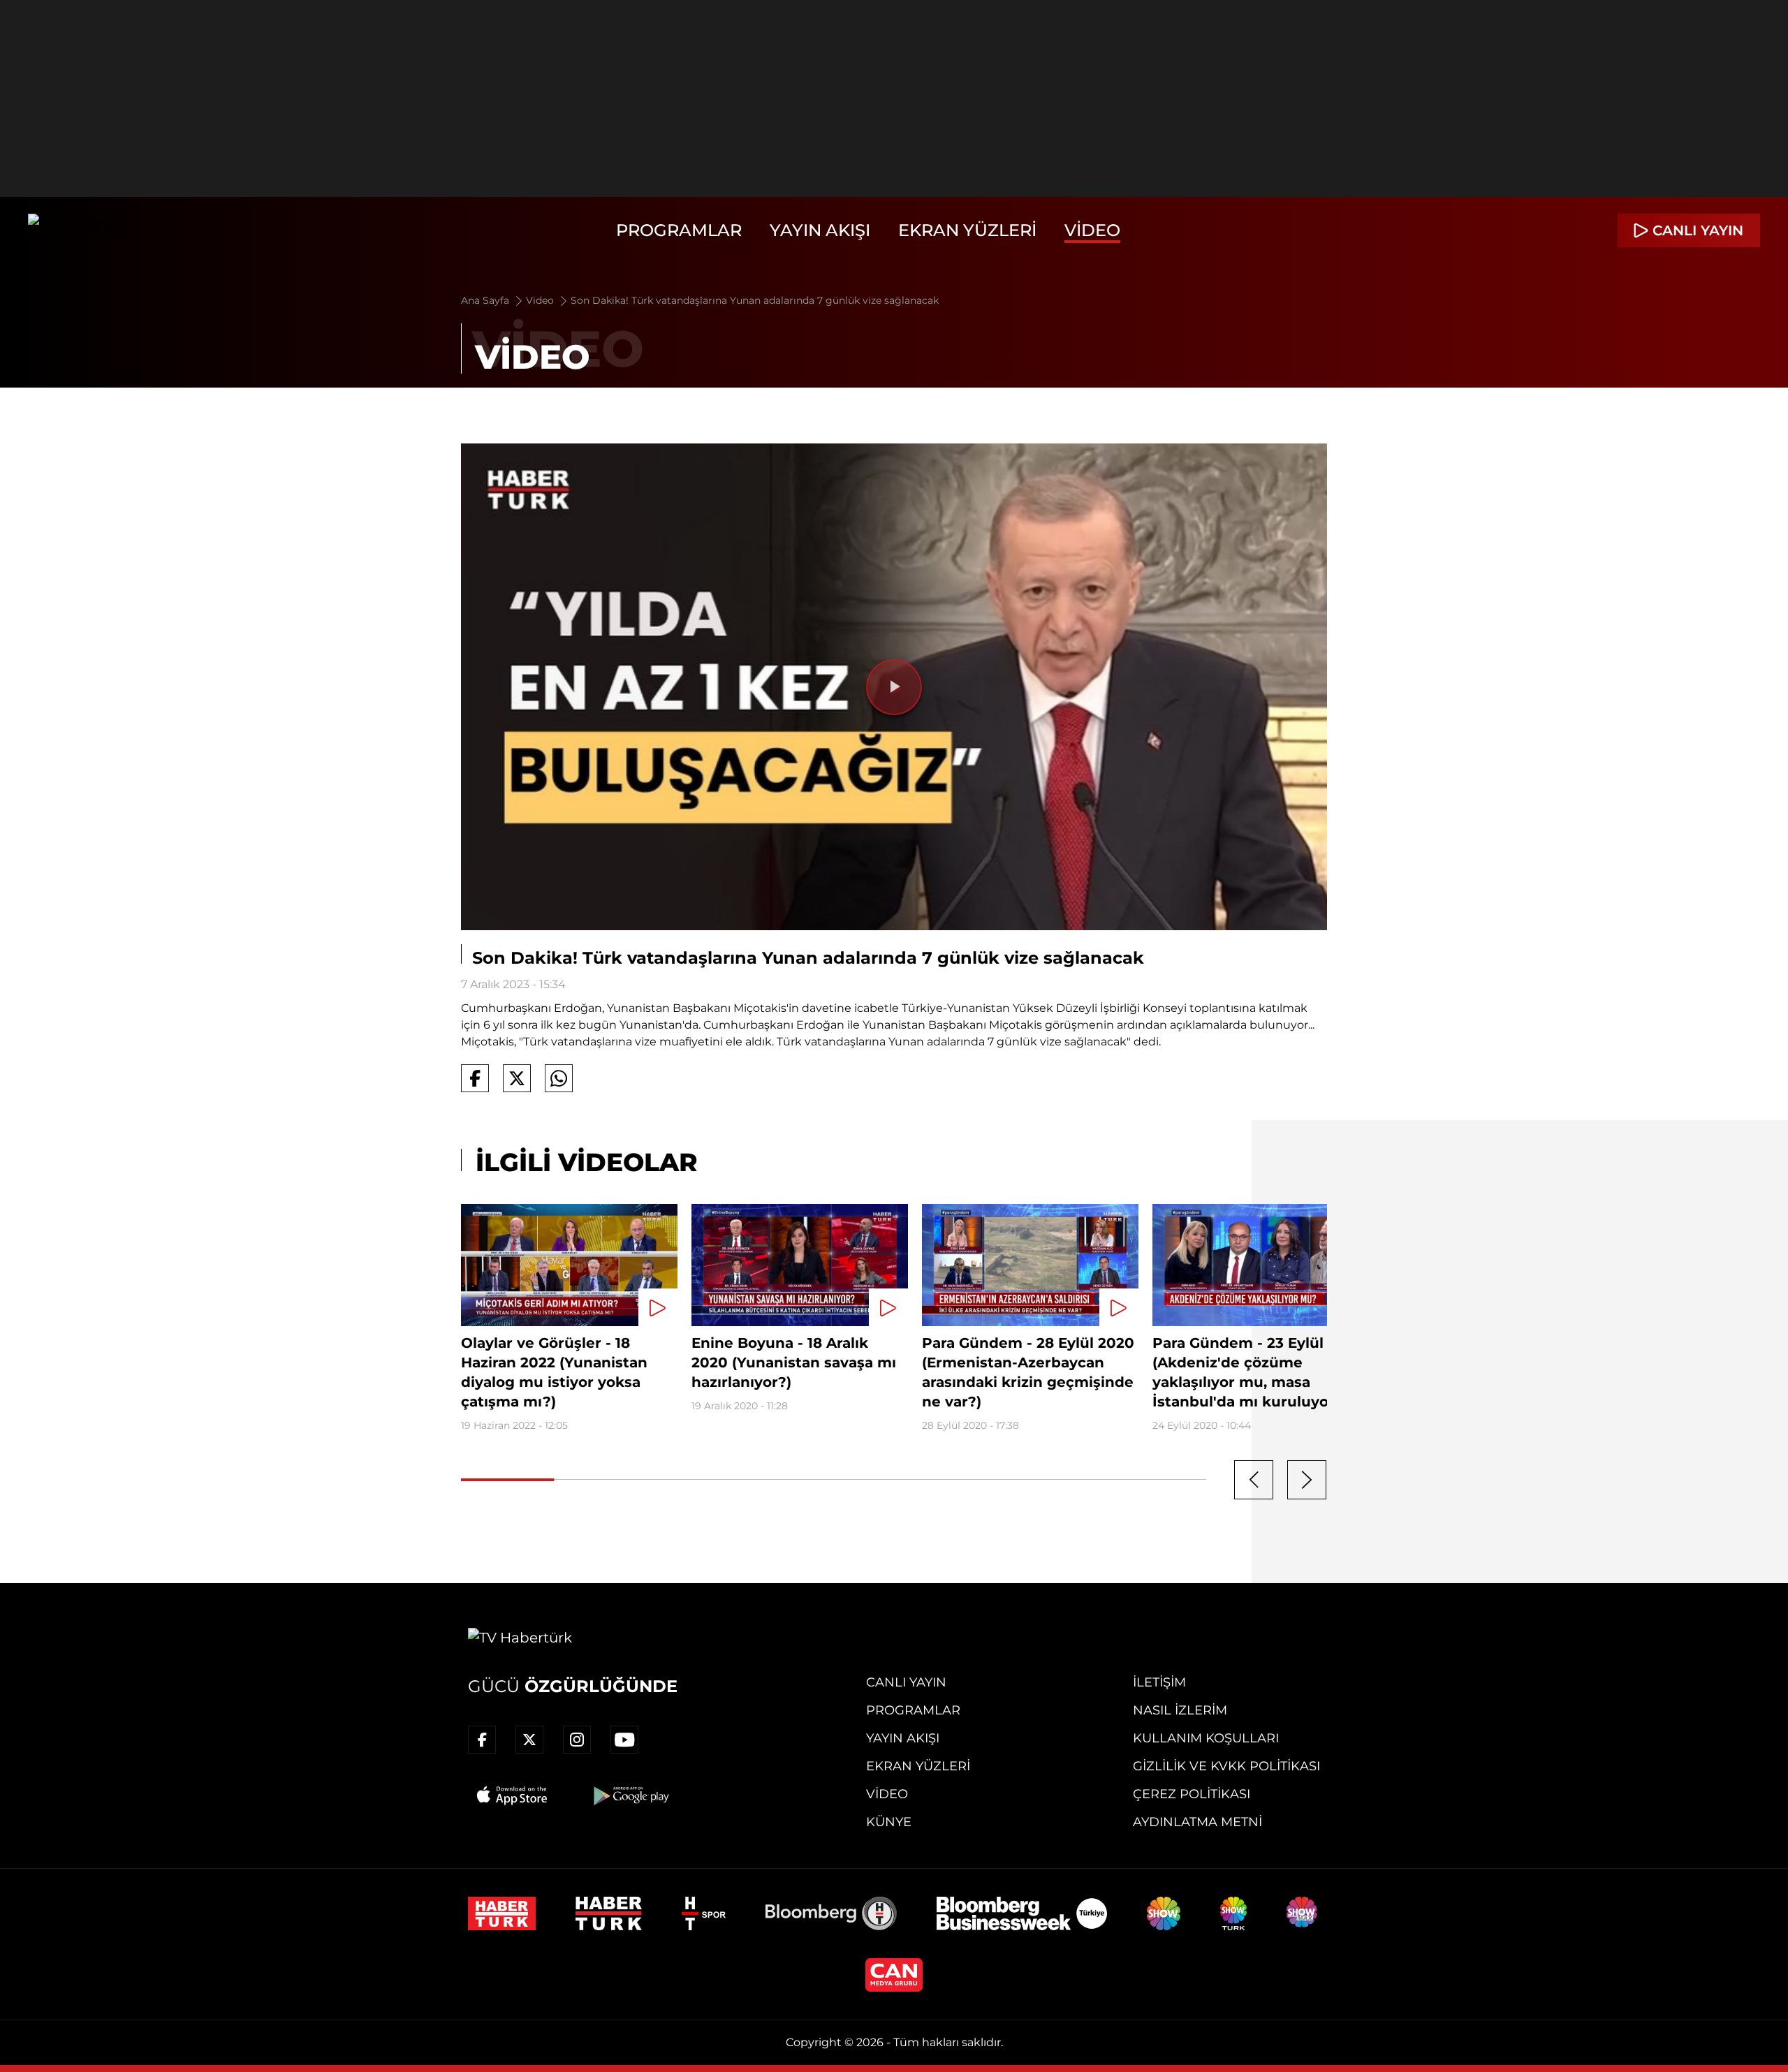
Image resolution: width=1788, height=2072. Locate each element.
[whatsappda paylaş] (559, 1078)
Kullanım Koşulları (1206, 1738)
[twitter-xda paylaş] (517, 1078)
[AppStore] (513, 1795)
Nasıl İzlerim (1180, 1710)
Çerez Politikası (1192, 1794)
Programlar (679, 230)
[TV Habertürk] (80, 230)
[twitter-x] (529, 1740)
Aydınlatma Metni (1197, 1822)
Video (1092, 230)
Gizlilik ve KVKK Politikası (1226, 1766)
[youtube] (624, 1740)
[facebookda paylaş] (475, 1078)
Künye (889, 1822)
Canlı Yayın (906, 1682)
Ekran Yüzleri (967, 230)
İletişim (1159, 1682)
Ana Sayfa (486, 300)
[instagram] (577, 1740)
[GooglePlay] (630, 1795)
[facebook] (482, 1740)
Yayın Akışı (820, 230)
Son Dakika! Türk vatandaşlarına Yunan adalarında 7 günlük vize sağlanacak (755, 300)
